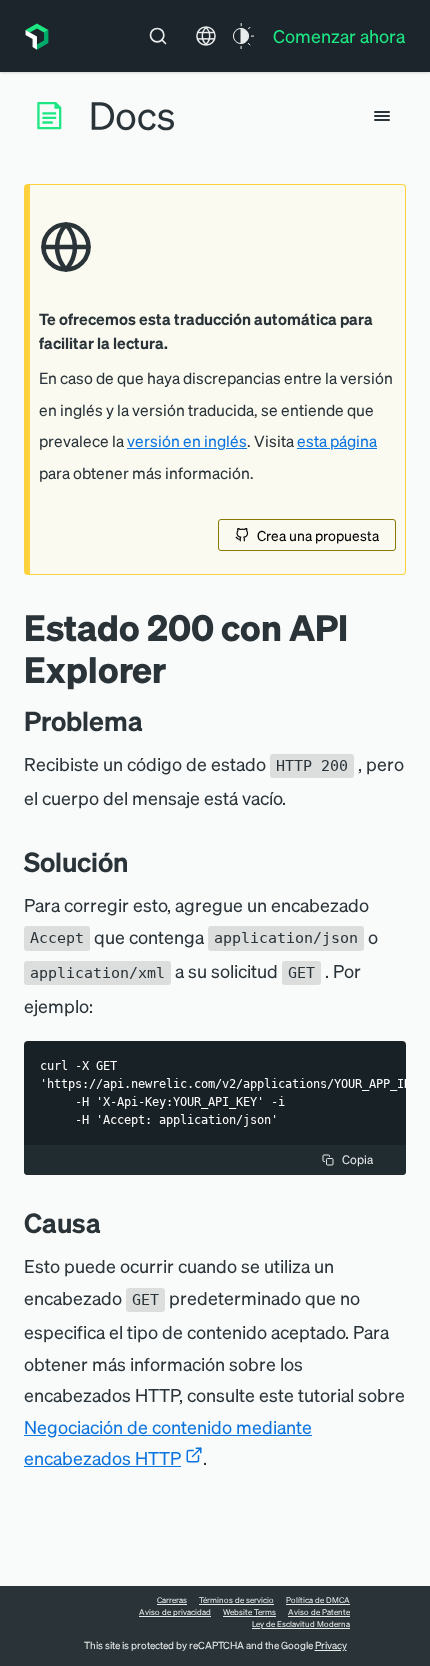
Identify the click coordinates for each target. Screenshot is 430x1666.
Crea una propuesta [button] (318, 535)
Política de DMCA (318, 1600)
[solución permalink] (138, 861)
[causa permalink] (111, 1222)
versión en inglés (187, 441)
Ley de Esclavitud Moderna (301, 1624)
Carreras (172, 1600)
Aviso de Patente (319, 1612)
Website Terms (249, 1612)
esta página (337, 441)
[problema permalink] (153, 720)
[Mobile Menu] (382, 116)
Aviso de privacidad (175, 1612)
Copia (357, 1159)
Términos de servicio (236, 1600)
